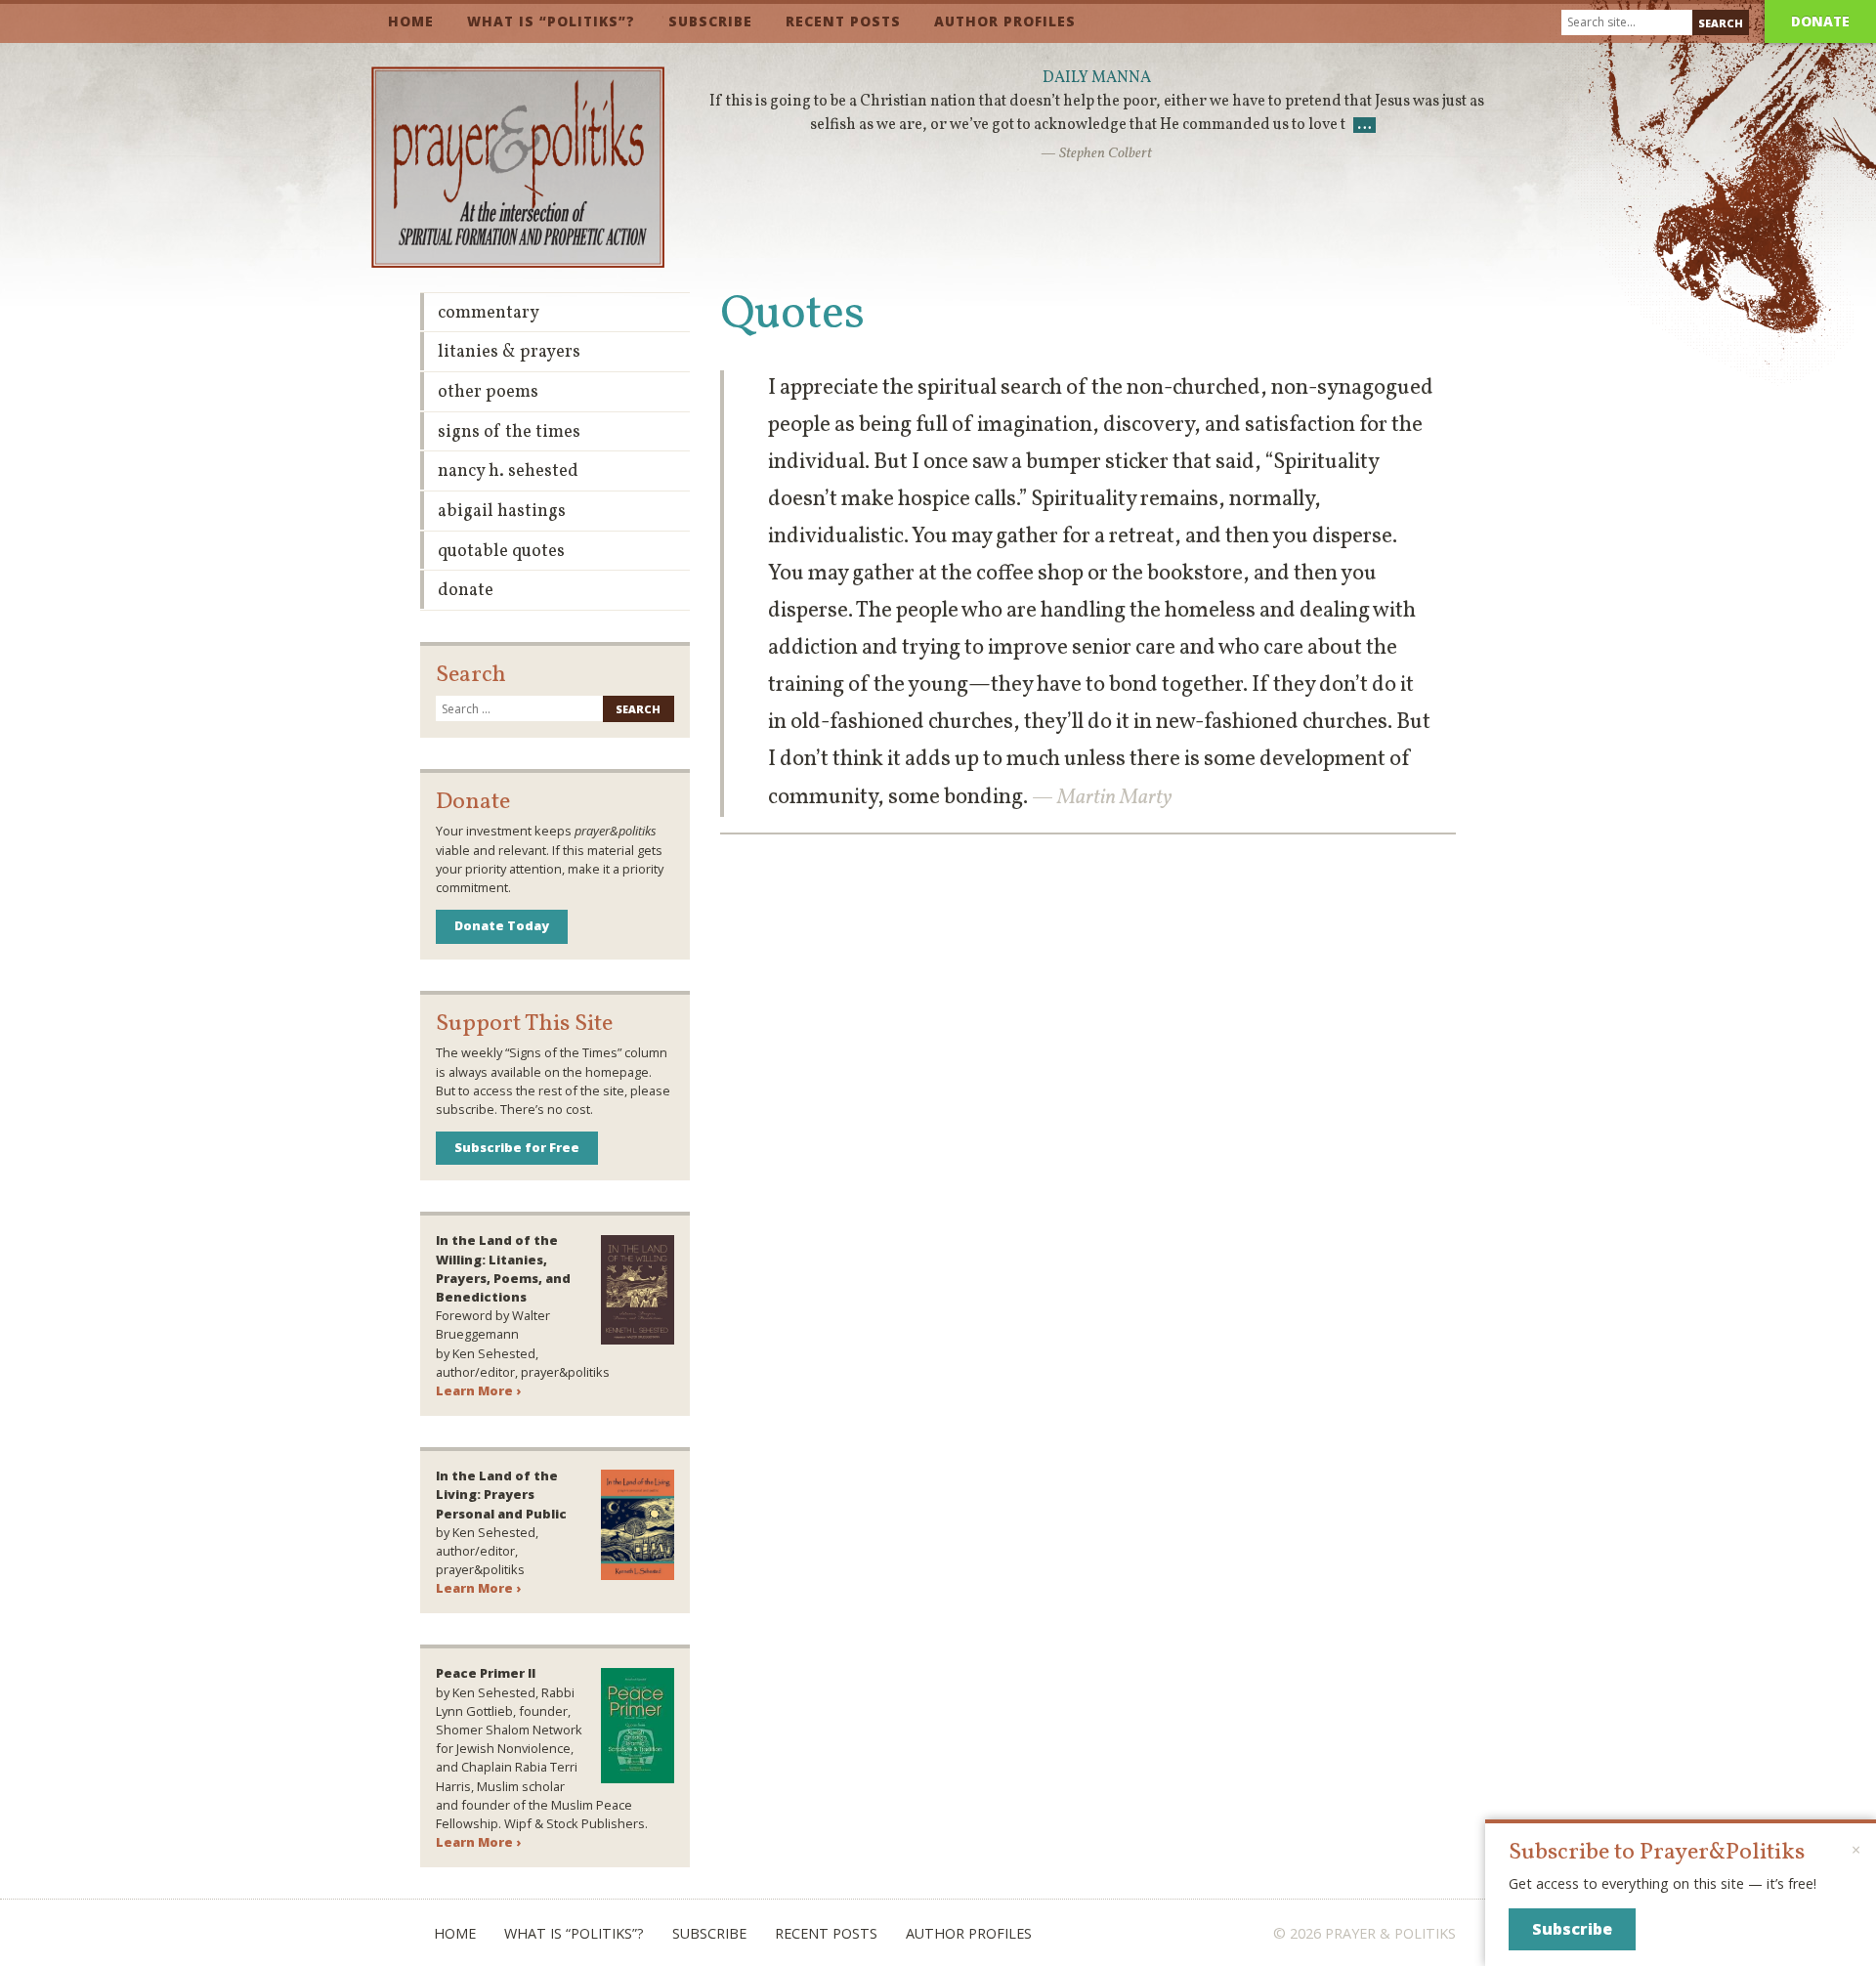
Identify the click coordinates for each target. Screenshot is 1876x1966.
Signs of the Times (509, 432)
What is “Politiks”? (551, 21)
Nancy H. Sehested (508, 471)
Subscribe (710, 21)
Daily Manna (1097, 78)
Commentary (489, 313)
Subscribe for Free (517, 1147)
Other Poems (488, 392)
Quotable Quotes (501, 552)
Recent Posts (843, 21)
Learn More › (478, 1390)
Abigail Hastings (502, 512)
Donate (1820, 21)
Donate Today (502, 925)
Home (411, 21)
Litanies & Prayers (509, 352)
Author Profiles (1005, 21)
